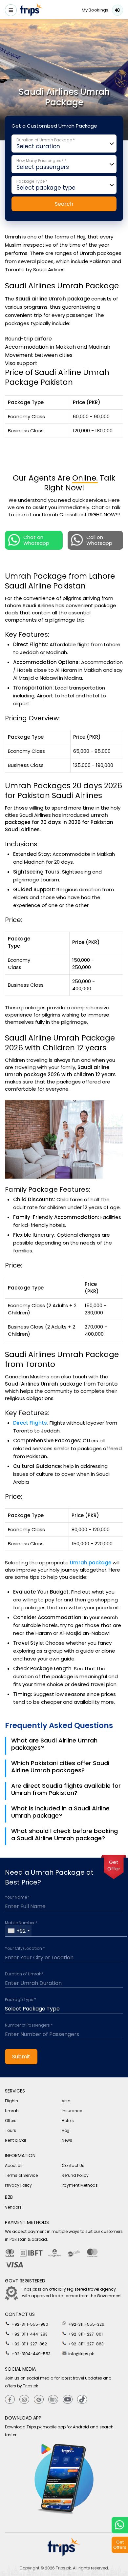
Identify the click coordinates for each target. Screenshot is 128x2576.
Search (64, 204)
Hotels (68, 2121)
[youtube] (68, 2400)
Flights (11, 2101)
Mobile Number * (21, 1923)
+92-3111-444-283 (29, 2334)
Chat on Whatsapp (36, 540)
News (67, 2140)
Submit (21, 2057)
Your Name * (17, 1897)
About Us (14, 2165)
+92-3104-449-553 (31, 2354)
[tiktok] (82, 2400)
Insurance (72, 2111)
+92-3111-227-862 (29, 2344)
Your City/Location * (25, 1948)
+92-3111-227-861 (85, 2334)
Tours (11, 2130)
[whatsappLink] (120, 2525)
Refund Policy (75, 2175)
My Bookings (95, 10)
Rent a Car (16, 2140)
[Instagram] (24, 2400)
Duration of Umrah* (24, 1974)
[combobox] (18, 1931)
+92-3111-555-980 (29, 2324)
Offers (11, 2121)
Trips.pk (63, 2568)
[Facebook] (10, 2400)
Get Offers (120, 2545)
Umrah (12, 2111)
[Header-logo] (32, 11)
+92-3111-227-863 (85, 2344)
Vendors (13, 2207)
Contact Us (73, 2165)
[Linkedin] (53, 2400)
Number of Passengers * (29, 2025)
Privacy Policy (18, 2185)
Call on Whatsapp (99, 540)
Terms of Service (21, 2175)
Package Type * (21, 2000)
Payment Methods (80, 2185)
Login (117, 10)
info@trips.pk (81, 2354)
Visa (66, 2101)
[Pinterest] (39, 2400)
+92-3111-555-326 (86, 2324)
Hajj (65, 2130)
